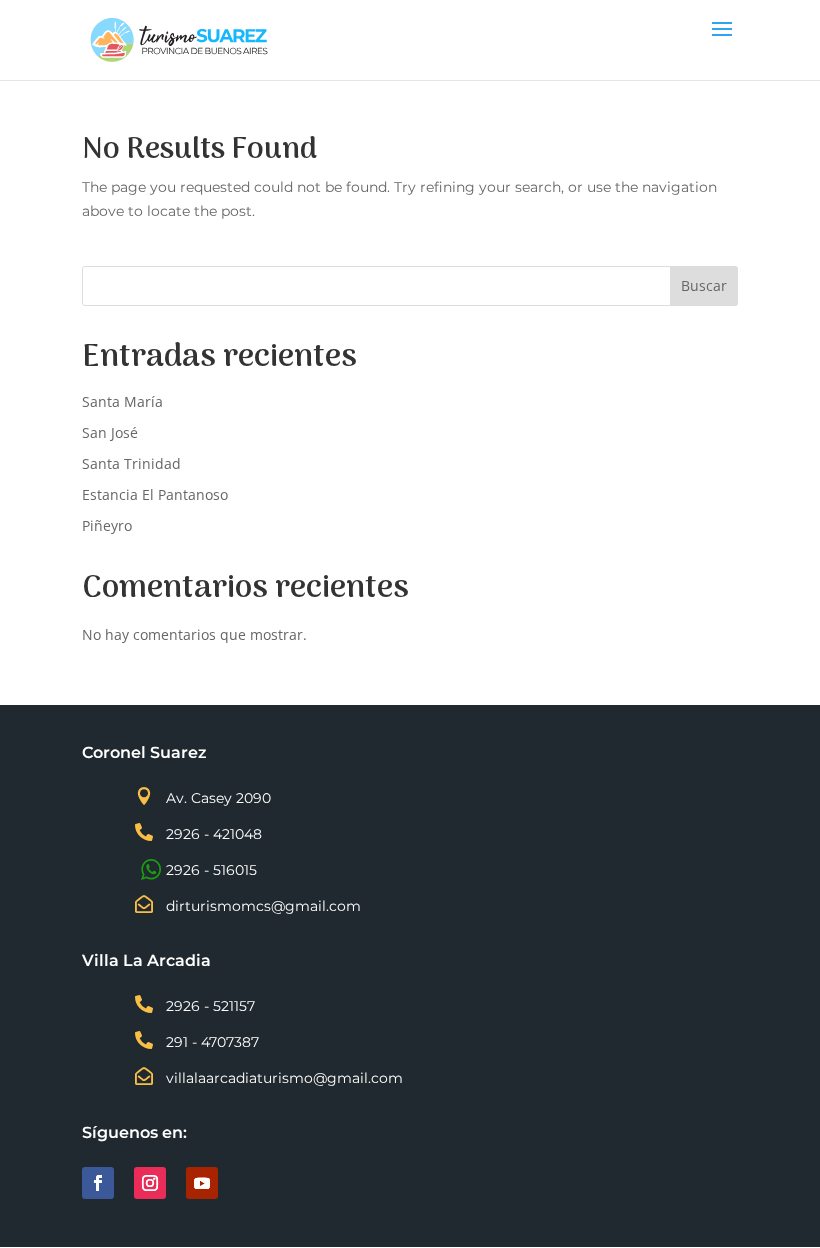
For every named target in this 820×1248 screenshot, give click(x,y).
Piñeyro (107, 525)
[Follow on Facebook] (98, 1183)
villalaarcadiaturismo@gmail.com (284, 1078)
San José (110, 432)
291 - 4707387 (212, 1042)
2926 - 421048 (214, 834)
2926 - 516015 (211, 870)
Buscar (704, 285)
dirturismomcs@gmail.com (263, 906)
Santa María (122, 401)
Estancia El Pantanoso (155, 494)
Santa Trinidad (131, 463)
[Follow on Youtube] (202, 1183)
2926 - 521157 (210, 1006)
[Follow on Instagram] (150, 1183)
